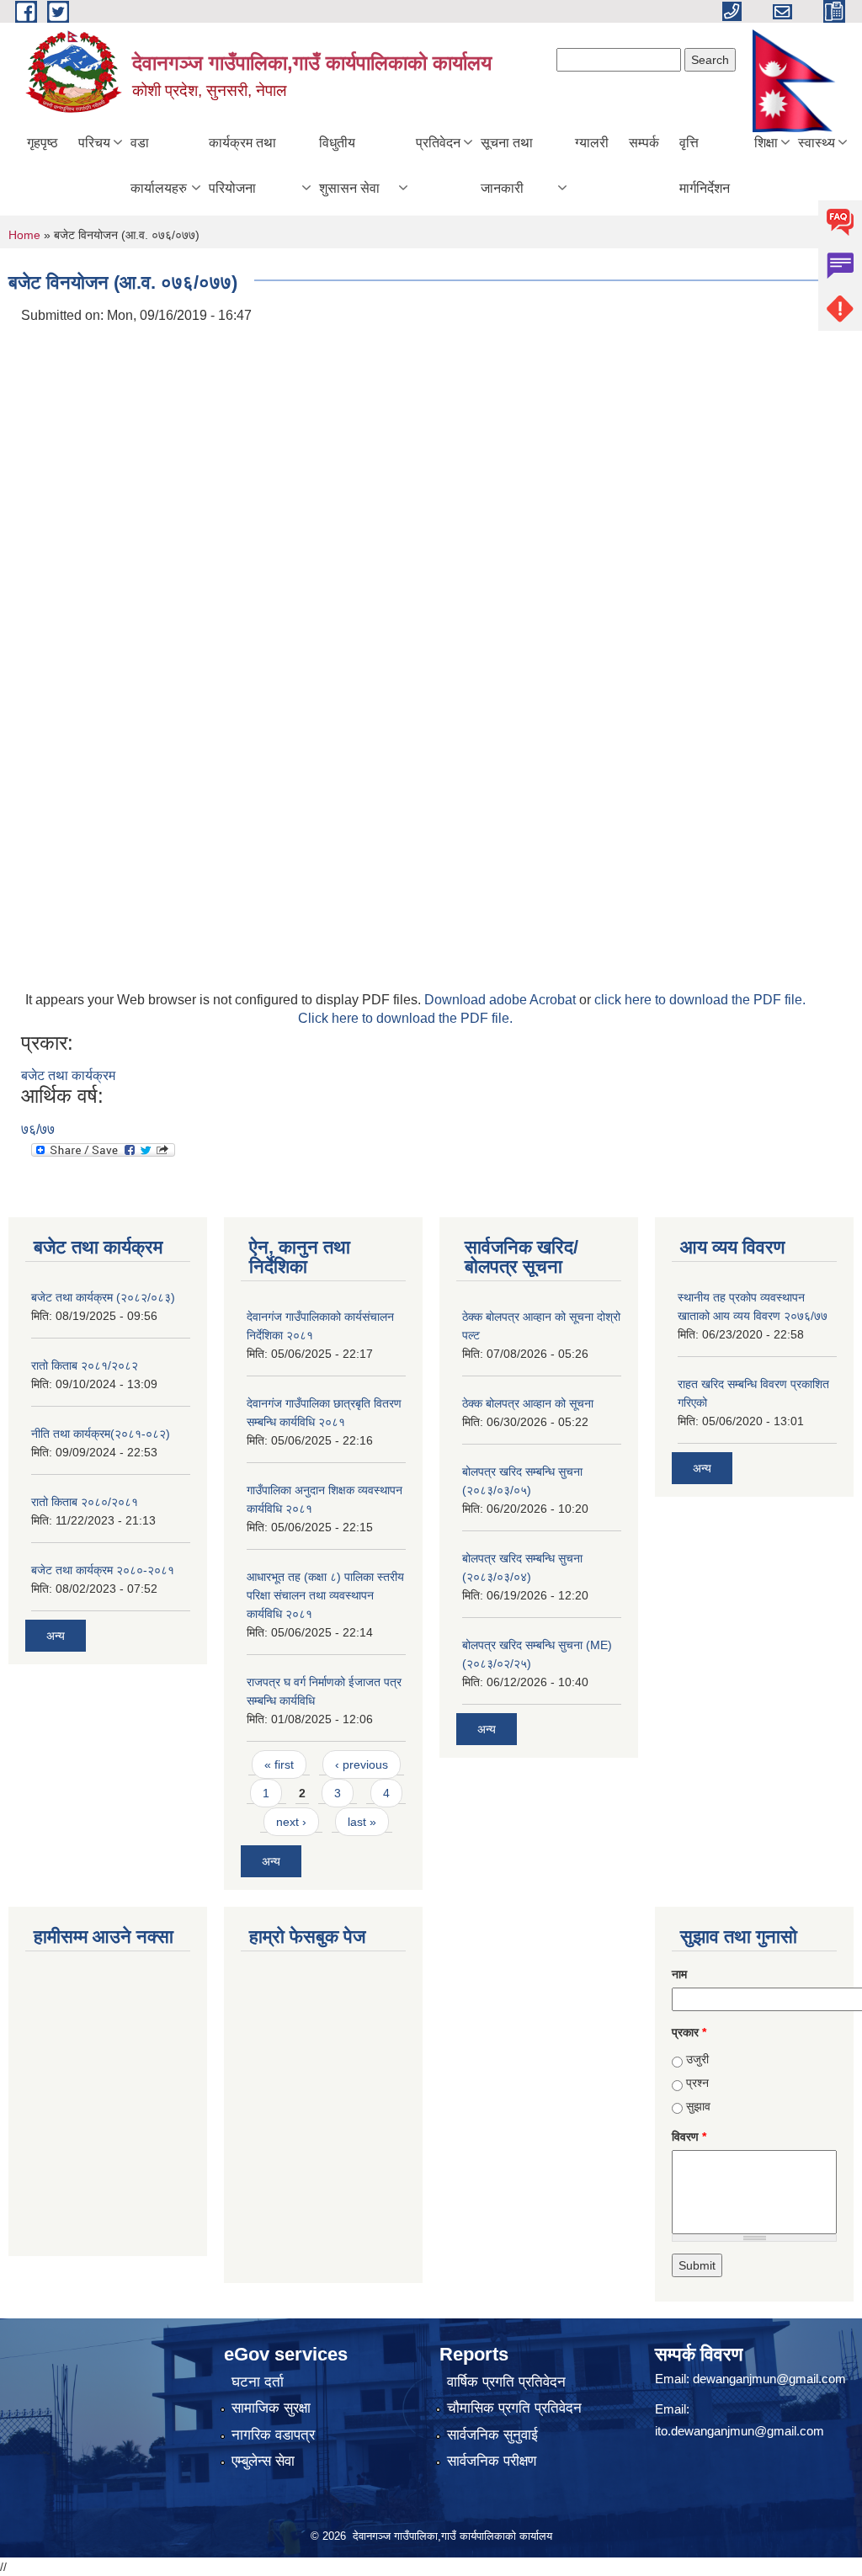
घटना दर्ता (258, 2382)
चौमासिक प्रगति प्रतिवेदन (514, 2408)
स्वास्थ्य (817, 143)
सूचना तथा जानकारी (507, 165)
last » (362, 1822)
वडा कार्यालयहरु (159, 165)
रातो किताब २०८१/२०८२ (85, 1365)
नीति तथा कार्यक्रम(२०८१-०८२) (101, 1434)
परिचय (94, 143)
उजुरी (697, 2059)
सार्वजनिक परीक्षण (492, 2461)
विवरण (689, 2137)
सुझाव (698, 2106)
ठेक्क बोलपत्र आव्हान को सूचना (528, 1403)
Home (24, 235)
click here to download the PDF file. (700, 1000)
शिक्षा (766, 143)
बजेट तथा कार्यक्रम (68, 1075)
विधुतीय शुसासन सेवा (349, 165)
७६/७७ (38, 1129)
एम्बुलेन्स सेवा (263, 2461)
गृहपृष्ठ (43, 143)
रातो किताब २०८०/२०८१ (85, 1502)
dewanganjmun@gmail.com (769, 2379)
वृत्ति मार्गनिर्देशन (705, 165)
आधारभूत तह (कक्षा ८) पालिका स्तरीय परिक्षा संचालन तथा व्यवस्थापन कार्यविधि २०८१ (325, 1595)
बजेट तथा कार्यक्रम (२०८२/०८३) (103, 1297)
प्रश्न (697, 2083)
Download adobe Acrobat (502, 1000)
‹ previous (362, 1764)
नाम (679, 1974)
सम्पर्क (644, 143)
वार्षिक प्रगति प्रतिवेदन (506, 2382)
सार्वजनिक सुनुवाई (492, 2435)
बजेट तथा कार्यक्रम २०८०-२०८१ (103, 1570)
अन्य (56, 1636)
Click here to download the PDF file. (405, 1018)
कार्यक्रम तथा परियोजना (242, 165)
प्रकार (689, 2032)
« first (279, 1764)
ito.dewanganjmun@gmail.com (740, 2431)
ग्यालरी (592, 143)
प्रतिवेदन (438, 143)
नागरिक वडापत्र (273, 2435)
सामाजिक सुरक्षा (271, 2408)
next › (291, 1822)
